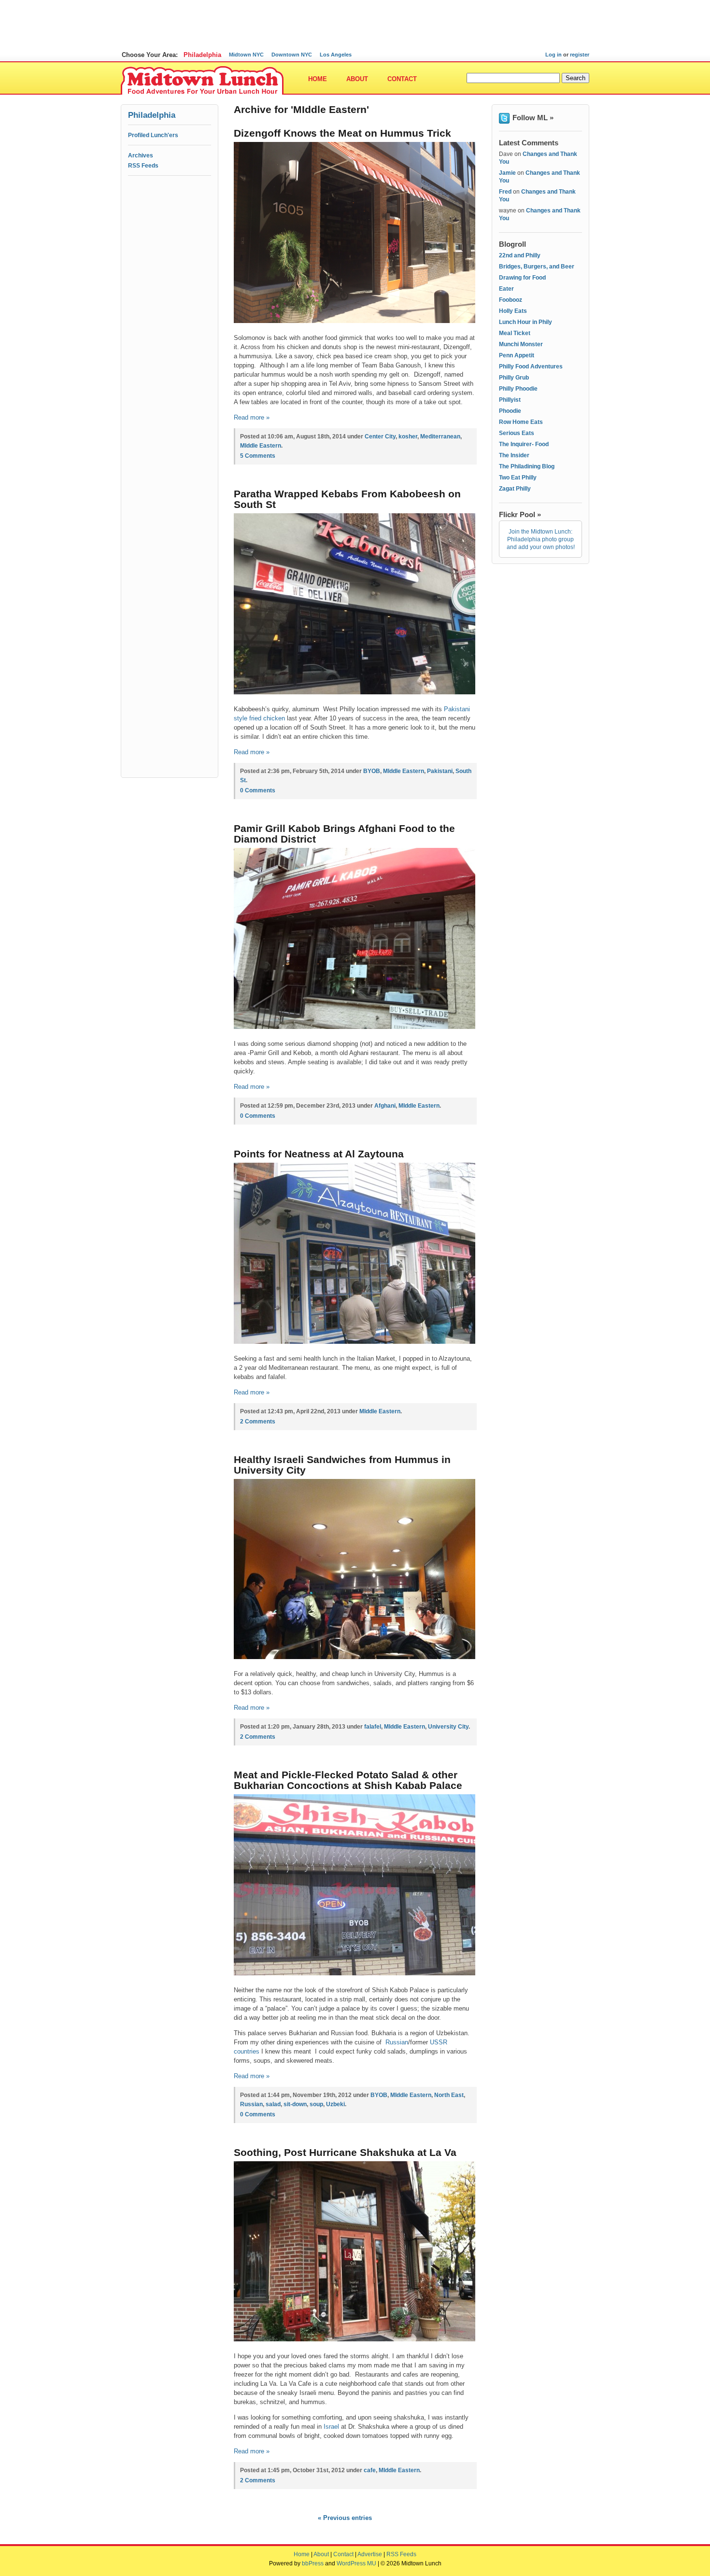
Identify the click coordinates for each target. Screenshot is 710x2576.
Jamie (507, 173)
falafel (373, 1727)
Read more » (252, 417)
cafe (370, 2470)
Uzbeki (335, 2104)
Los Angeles (336, 55)
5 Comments (258, 456)
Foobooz (511, 300)
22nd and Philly (520, 255)
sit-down (295, 2104)
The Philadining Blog (527, 466)
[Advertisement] (355, 22)
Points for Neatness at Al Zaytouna (319, 1154)
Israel (332, 2427)
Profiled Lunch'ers (153, 135)
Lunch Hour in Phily (525, 322)
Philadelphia (202, 55)
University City (448, 1727)
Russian (397, 2042)
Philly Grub (514, 378)
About (357, 79)
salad (273, 2104)
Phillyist (510, 400)
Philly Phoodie (518, 389)
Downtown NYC (292, 55)
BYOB (372, 771)
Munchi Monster (521, 344)
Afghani (385, 1106)
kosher (408, 436)
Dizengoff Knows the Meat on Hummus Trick (342, 133)
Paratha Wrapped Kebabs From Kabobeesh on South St (347, 499)
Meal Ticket (515, 333)
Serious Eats (517, 433)
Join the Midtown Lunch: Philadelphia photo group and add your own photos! (541, 539)
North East (449, 2095)
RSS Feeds (143, 166)
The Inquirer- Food (524, 444)
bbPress (313, 2563)
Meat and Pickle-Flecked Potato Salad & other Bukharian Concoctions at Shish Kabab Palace (348, 1780)
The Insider (514, 455)
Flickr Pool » (520, 514)
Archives (141, 155)
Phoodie (510, 411)
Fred (505, 192)
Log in (554, 55)
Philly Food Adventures (531, 366)
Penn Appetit (517, 355)
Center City (380, 436)
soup (316, 2104)
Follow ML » (533, 118)
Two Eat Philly (518, 478)
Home (318, 79)
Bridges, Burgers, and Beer (537, 267)
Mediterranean (440, 436)
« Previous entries (345, 2518)
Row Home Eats (521, 422)
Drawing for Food (522, 278)
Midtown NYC (246, 55)
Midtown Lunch (202, 81)
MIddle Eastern (261, 446)
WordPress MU (356, 2563)
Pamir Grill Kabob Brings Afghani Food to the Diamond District (344, 834)
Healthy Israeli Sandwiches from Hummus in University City (342, 1465)
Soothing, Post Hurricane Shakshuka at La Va (345, 2152)
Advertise (370, 2554)
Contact (402, 79)
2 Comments (258, 1422)
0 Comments (258, 790)
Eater (506, 289)
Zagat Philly (515, 489)
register (580, 55)
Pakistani (440, 771)
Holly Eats (513, 311)
